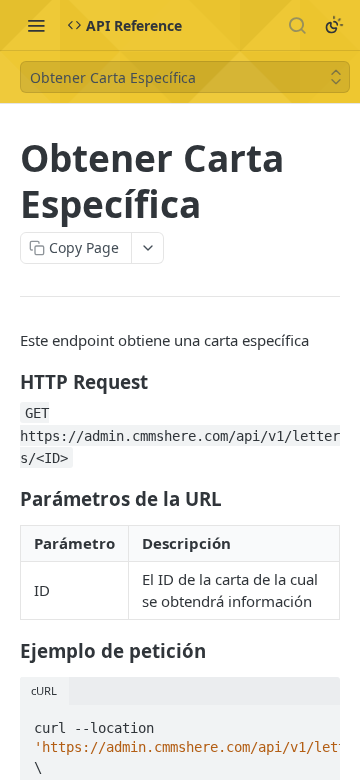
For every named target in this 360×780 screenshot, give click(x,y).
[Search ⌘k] (297, 25)
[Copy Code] (316, 722)
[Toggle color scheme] (334, 25)
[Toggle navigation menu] (36, 25)
